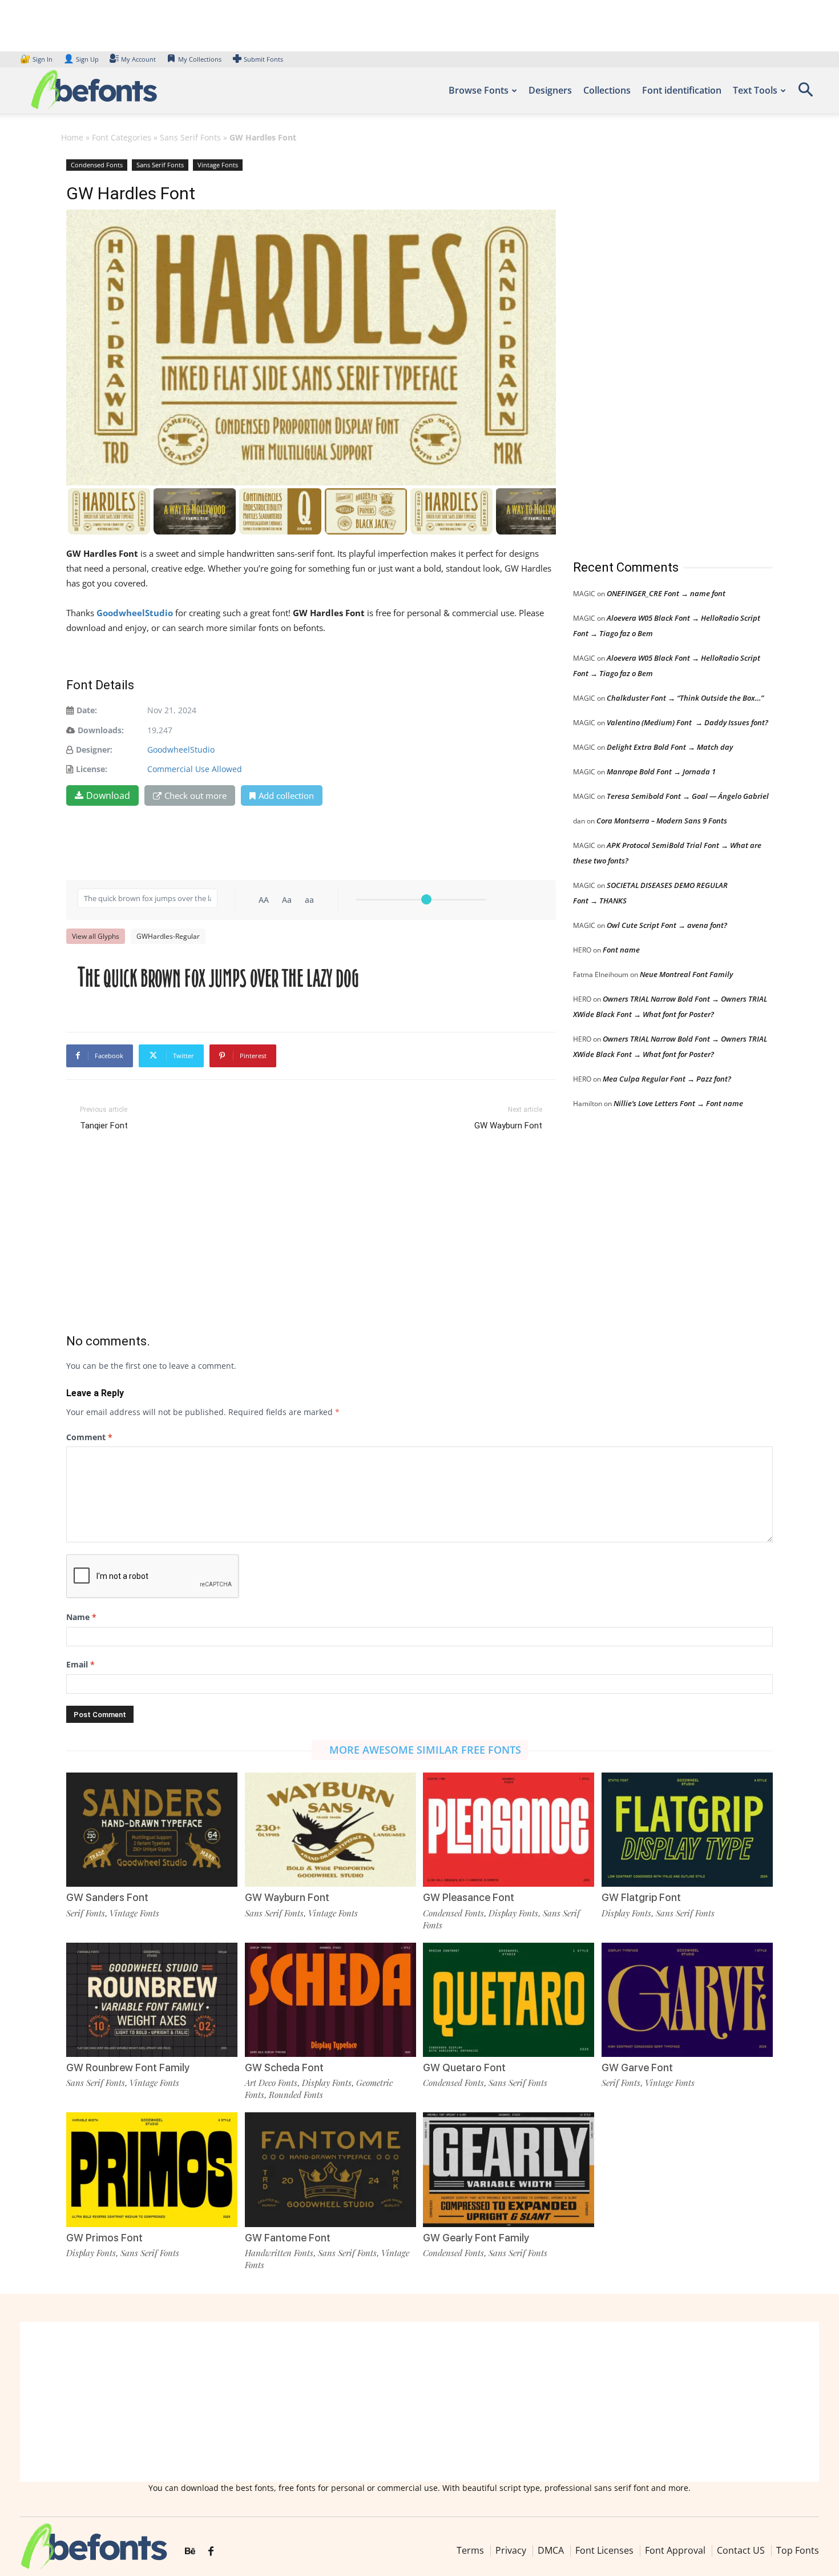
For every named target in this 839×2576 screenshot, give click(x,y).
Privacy (511, 2550)
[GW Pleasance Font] (509, 1830)
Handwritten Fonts (279, 2253)
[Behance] (190, 2551)
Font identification (682, 90)
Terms (470, 2550)
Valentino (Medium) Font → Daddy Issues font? (687, 722)
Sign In (37, 59)
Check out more (195, 795)
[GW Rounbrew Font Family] (152, 2000)
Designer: (94, 750)
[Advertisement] (659, 348)
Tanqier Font (104, 1126)
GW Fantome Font (288, 2238)
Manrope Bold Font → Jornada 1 (661, 771)
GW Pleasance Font (469, 1897)
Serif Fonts (86, 1913)
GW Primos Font (104, 2238)
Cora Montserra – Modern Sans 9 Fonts (662, 821)
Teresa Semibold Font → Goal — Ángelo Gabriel (688, 796)
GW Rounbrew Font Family (128, 2067)
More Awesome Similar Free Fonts (425, 1750)
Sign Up (81, 59)
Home (72, 137)
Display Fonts (513, 1913)
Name (81, 1617)
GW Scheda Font (284, 2067)
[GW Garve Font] (687, 2000)
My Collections (200, 59)
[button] (805, 93)
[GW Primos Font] (152, 2169)
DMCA (551, 2550)
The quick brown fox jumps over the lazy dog (218, 978)
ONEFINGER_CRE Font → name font (666, 593)
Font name (621, 950)
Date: (87, 710)
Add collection (286, 795)
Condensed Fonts (97, 165)
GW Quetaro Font (464, 2067)
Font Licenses (604, 2550)
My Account (138, 59)
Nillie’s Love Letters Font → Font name (678, 1103)
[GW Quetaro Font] (509, 2000)
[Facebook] (211, 2551)
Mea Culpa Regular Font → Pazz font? (667, 1079)
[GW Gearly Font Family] (509, 2169)
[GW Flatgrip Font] (687, 1830)
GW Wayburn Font (508, 1126)
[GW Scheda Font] (330, 2000)
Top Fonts (798, 2550)
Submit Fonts (263, 59)
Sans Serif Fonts (190, 137)
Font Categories (122, 137)
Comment (89, 1437)
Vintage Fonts (218, 165)
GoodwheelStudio (181, 750)
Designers (550, 90)
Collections (607, 90)
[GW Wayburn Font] (330, 1830)
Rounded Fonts (296, 2095)
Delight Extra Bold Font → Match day (670, 747)
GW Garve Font (637, 2067)
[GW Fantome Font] (330, 2169)
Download (108, 795)
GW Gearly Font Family (476, 2238)
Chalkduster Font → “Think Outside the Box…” (685, 698)
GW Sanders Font (107, 1897)
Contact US (741, 2550)
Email (80, 1664)
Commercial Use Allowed (195, 769)
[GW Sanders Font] (152, 1830)
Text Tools (755, 90)
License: (92, 769)
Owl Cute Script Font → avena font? (667, 925)
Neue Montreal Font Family (686, 974)
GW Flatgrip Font (641, 1897)
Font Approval (675, 2550)
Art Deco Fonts (271, 2083)
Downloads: (101, 730)
